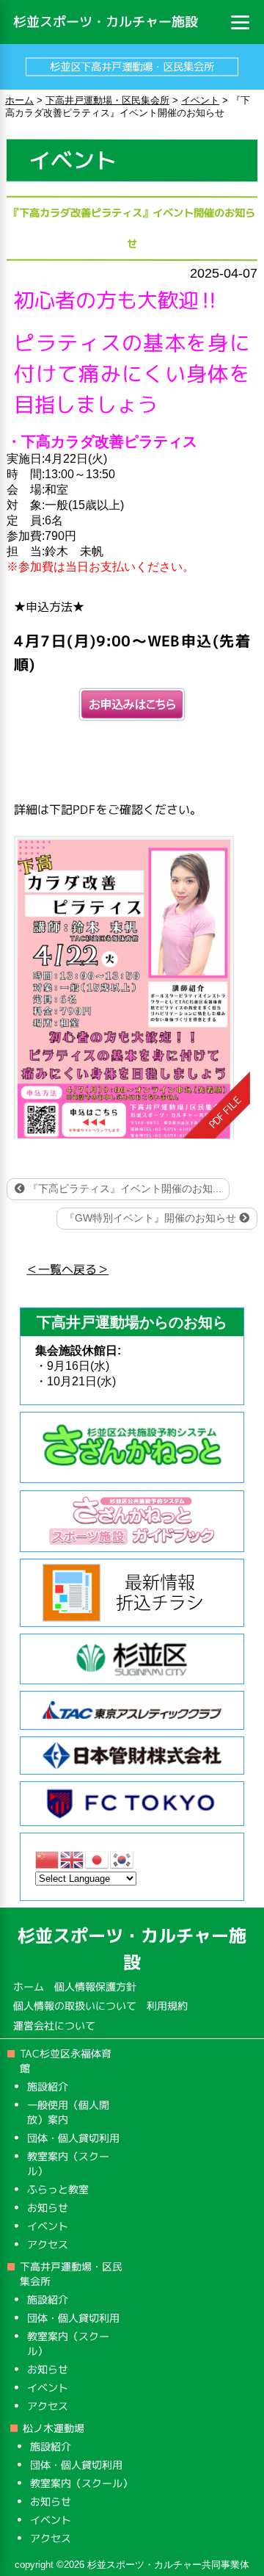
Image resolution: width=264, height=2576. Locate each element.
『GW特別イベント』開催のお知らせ (152, 1218)
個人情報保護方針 (95, 1987)
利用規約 (167, 2006)
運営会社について (54, 2025)
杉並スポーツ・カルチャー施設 (106, 22)
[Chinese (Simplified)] (48, 1859)
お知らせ (48, 2208)
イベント (48, 2226)
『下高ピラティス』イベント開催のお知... (123, 1188)
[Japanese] (98, 1859)
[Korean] (122, 1859)
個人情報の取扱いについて (75, 2006)
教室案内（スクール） (81, 2483)
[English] (73, 1859)
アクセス (48, 2244)
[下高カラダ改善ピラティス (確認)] (132, 988)
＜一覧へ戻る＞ (67, 1269)
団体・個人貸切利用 (73, 2138)
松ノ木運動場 (54, 2428)
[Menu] (241, 22)
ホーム (29, 1987)
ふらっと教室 (58, 2189)
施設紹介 (48, 2086)
